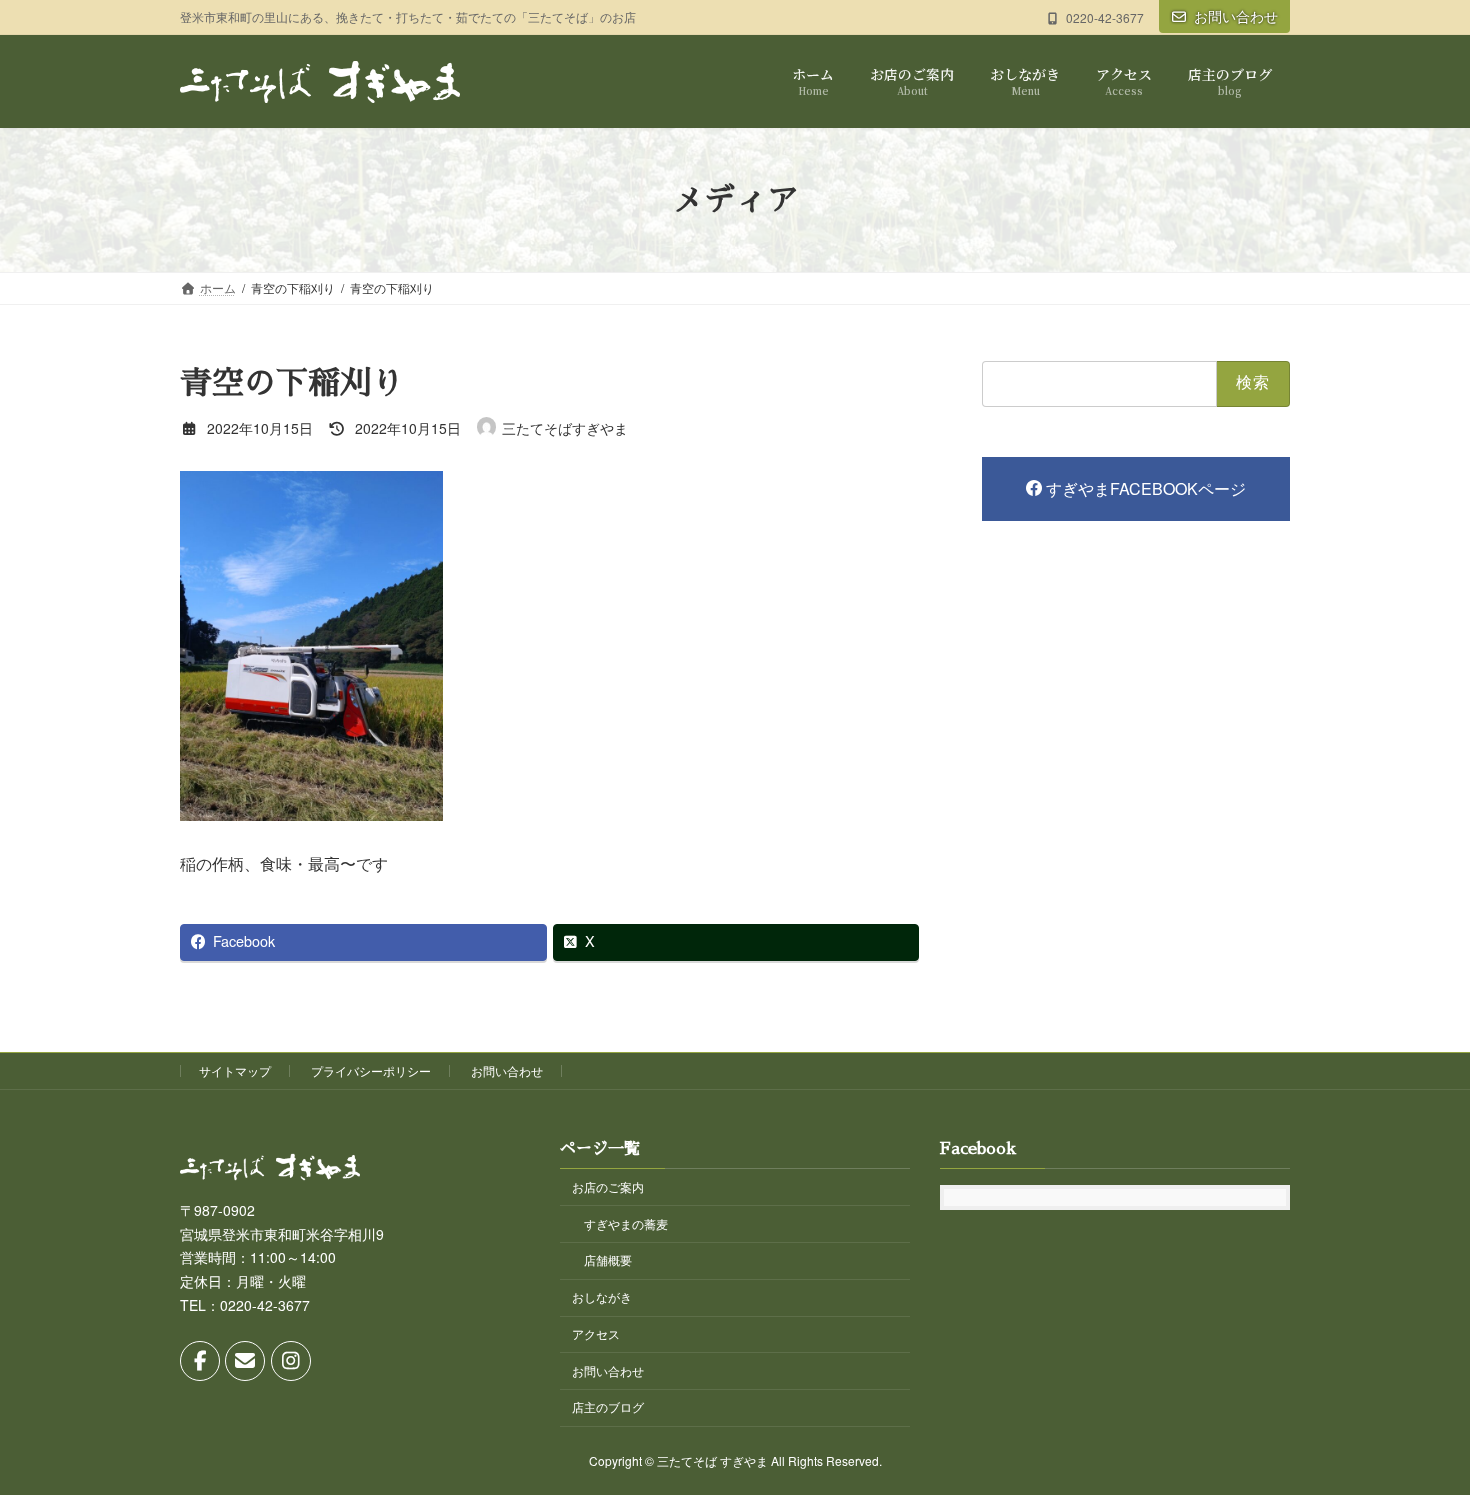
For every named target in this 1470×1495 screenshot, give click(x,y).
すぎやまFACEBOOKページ (1146, 488)
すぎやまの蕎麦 (626, 1222)
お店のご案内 (608, 1186)
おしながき (602, 1296)
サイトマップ (235, 1070)
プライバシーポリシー (371, 1070)
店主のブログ (608, 1406)
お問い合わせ (1236, 16)
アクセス (596, 1333)
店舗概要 (608, 1259)
